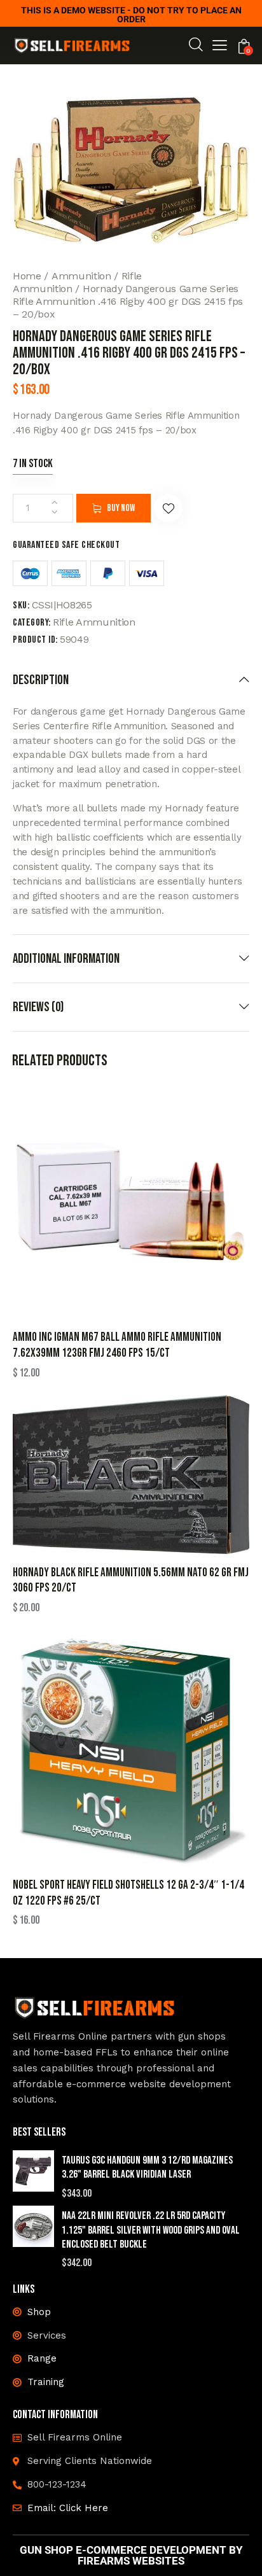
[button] (220, 47)
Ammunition (81, 276)
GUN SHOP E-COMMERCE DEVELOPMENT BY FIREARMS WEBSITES (131, 2556)
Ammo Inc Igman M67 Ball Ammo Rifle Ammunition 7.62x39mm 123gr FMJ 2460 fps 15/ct (117, 1345)
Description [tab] (41, 680)
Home (27, 276)
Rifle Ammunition (94, 622)
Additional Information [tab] (66, 959)
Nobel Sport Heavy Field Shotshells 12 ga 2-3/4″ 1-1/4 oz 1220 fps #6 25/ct (128, 1893)
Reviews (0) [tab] (38, 1007)
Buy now (121, 508)
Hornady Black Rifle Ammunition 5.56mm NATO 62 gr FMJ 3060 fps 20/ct (131, 1581)
